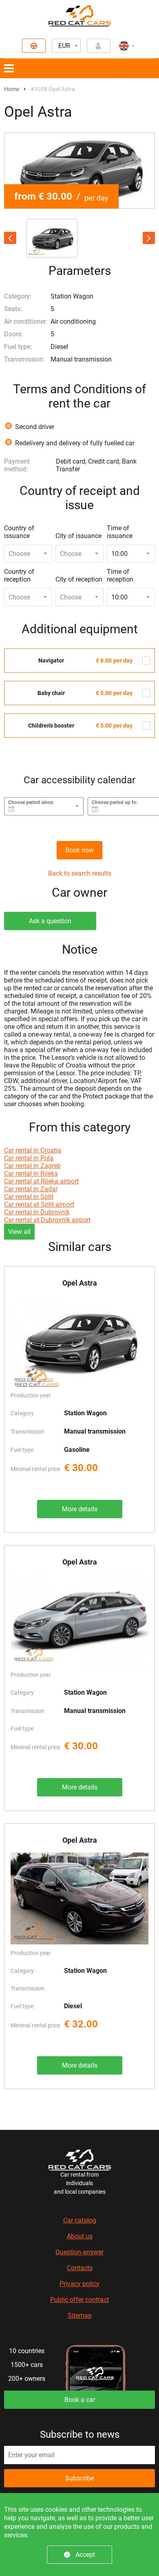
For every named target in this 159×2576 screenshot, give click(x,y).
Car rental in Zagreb (32, 1166)
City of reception (79, 579)
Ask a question (50, 921)
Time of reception (120, 575)
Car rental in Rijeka (31, 1174)
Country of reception (19, 575)
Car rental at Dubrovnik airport (47, 1220)
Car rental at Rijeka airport (41, 1181)
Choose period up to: (115, 802)
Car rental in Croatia (33, 1150)
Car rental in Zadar (31, 1189)
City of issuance (78, 536)
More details (80, 1509)
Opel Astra (80, 1283)
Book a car (80, 2400)
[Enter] (99, 46)
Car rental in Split (29, 1197)
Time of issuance (120, 532)
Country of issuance (19, 532)
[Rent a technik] (34, 46)
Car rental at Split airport (39, 1204)
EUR (64, 46)
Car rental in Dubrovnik (37, 1212)
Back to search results (80, 873)
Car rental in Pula (29, 1158)
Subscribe (79, 2478)
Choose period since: (31, 802)
